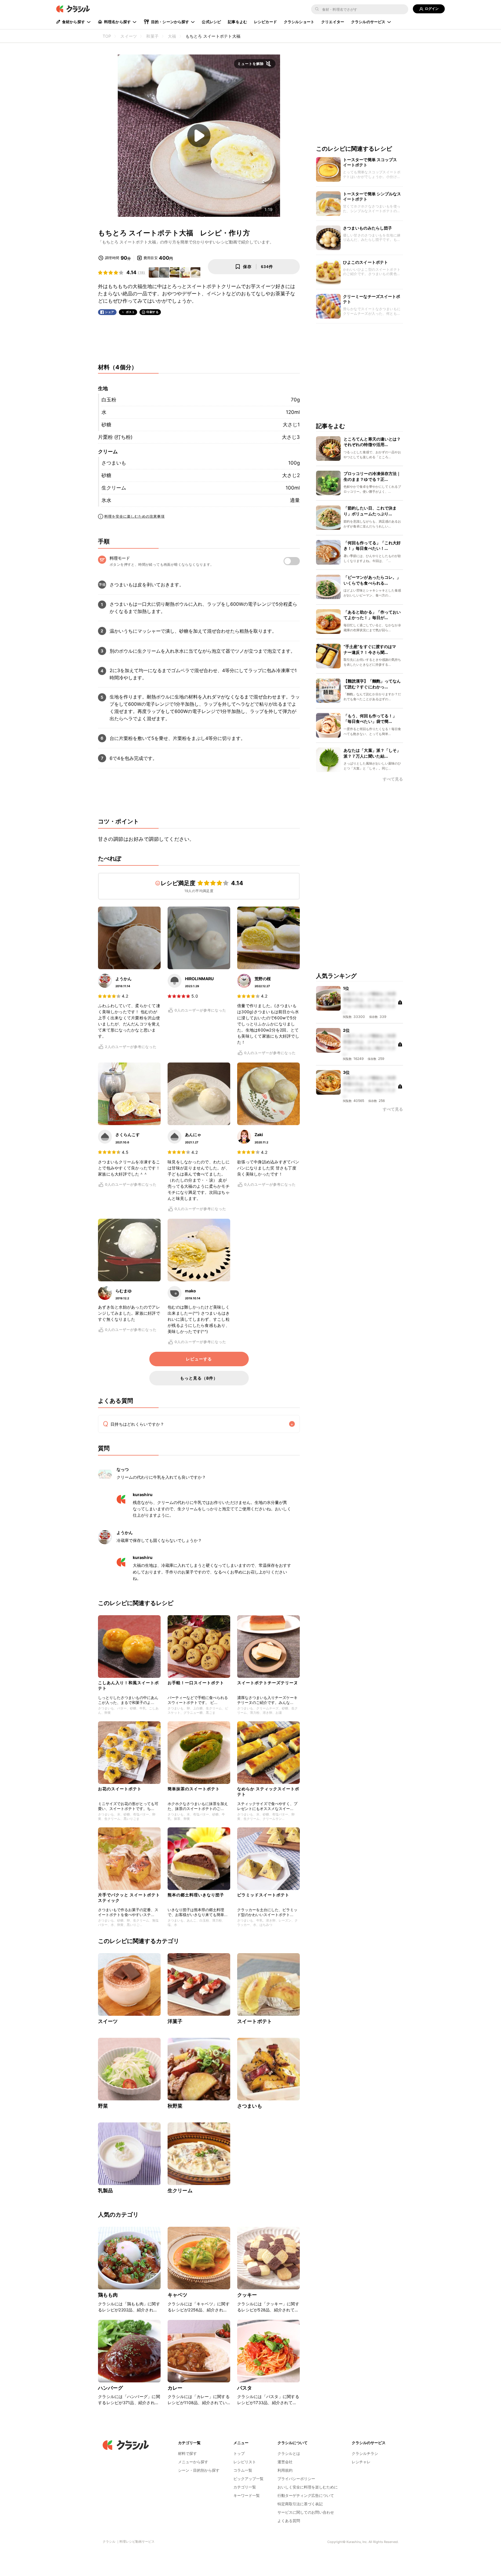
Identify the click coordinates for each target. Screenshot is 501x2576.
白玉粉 (109, 400)
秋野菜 (175, 2106)
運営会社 (285, 2462)
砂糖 (106, 425)
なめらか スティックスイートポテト (268, 1791)
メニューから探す (193, 2462)
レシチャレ (361, 2462)
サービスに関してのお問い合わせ (306, 2512)
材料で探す (187, 2453)
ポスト (130, 312)
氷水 (106, 500)
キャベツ (178, 2295)
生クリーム (114, 488)
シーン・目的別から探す (199, 2470)
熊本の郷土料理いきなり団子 (196, 1895)
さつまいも (114, 463)
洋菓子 (175, 2021)
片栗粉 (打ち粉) (115, 437)
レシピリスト (245, 2462)
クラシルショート (299, 22)
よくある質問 (289, 2521)
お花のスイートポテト (120, 1789)
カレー (175, 2388)
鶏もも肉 (108, 2295)
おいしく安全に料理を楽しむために (308, 2487)
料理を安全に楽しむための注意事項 (135, 516)
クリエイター (333, 22)
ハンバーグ (110, 2388)
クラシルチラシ (365, 2453)
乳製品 (105, 2191)
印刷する (153, 312)
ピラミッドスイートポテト (263, 1895)
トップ (239, 2453)
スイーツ (108, 2021)
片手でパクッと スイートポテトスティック (129, 1897)
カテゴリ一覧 (245, 2487)
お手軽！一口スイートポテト (196, 1683)
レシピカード (265, 22)
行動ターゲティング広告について (306, 2495)
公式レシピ (211, 22)
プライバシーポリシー (296, 2479)
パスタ (245, 2388)
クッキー (247, 2295)
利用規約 (285, 2470)
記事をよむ (237, 22)
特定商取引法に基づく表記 (300, 2504)
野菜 (103, 2106)
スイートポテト (255, 2021)
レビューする (199, 1359)
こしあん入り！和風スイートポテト (128, 1685)
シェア (110, 312)
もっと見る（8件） (199, 1378)
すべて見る (393, 779)
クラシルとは (289, 2453)
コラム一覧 (243, 2470)
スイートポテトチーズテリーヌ (268, 1683)
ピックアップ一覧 (248, 2479)
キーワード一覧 (247, 2495)
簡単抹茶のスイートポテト (194, 1789)
